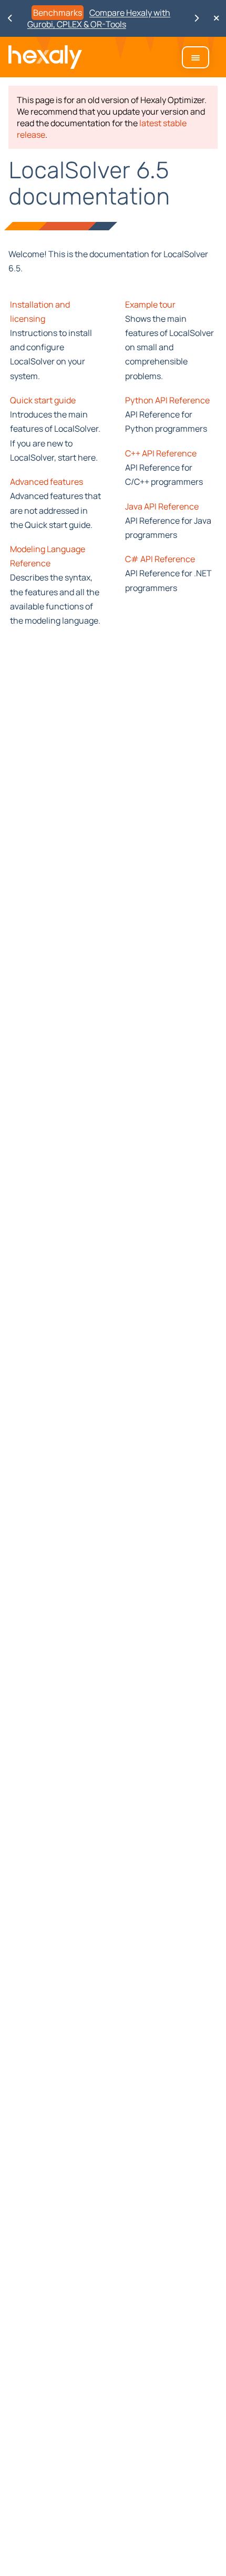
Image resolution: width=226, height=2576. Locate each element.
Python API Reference (167, 400)
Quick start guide (43, 400)
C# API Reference (160, 559)
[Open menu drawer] (196, 57)
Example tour (150, 304)
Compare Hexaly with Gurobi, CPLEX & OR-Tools (99, 18)
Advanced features (47, 482)
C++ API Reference (161, 453)
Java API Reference (162, 506)
